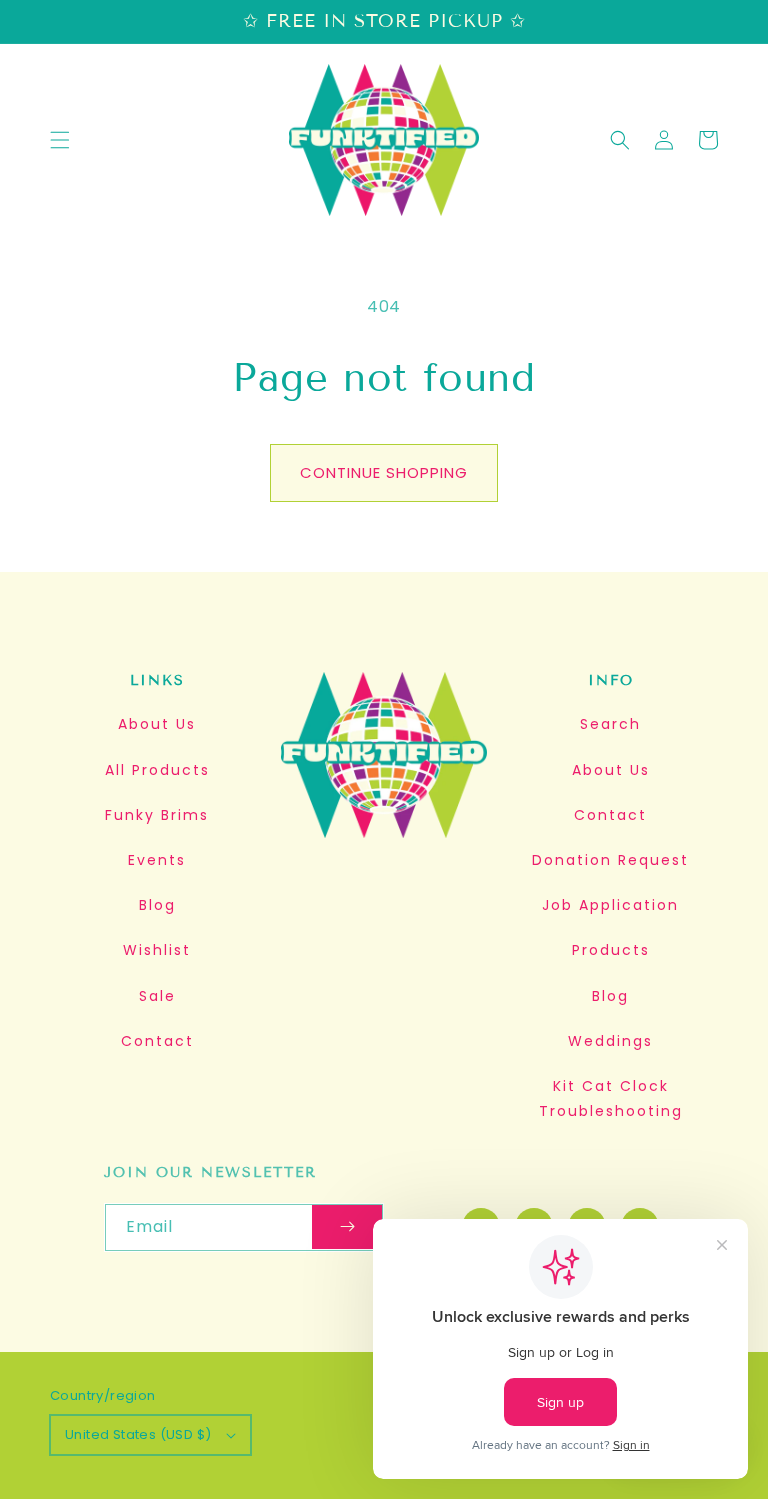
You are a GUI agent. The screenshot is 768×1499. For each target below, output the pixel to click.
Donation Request (610, 860)
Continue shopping (384, 472)
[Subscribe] (347, 1227)
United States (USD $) (138, 1434)
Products (611, 950)
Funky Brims (157, 815)
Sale (157, 996)
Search (610, 724)
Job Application (610, 905)
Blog (157, 905)
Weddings (610, 1041)
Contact (157, 1041)
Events (157, 860)
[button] (60, 140)
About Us (157, 724)
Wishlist (157, 950)
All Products (157, 770)
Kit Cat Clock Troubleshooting (611, 1098)
